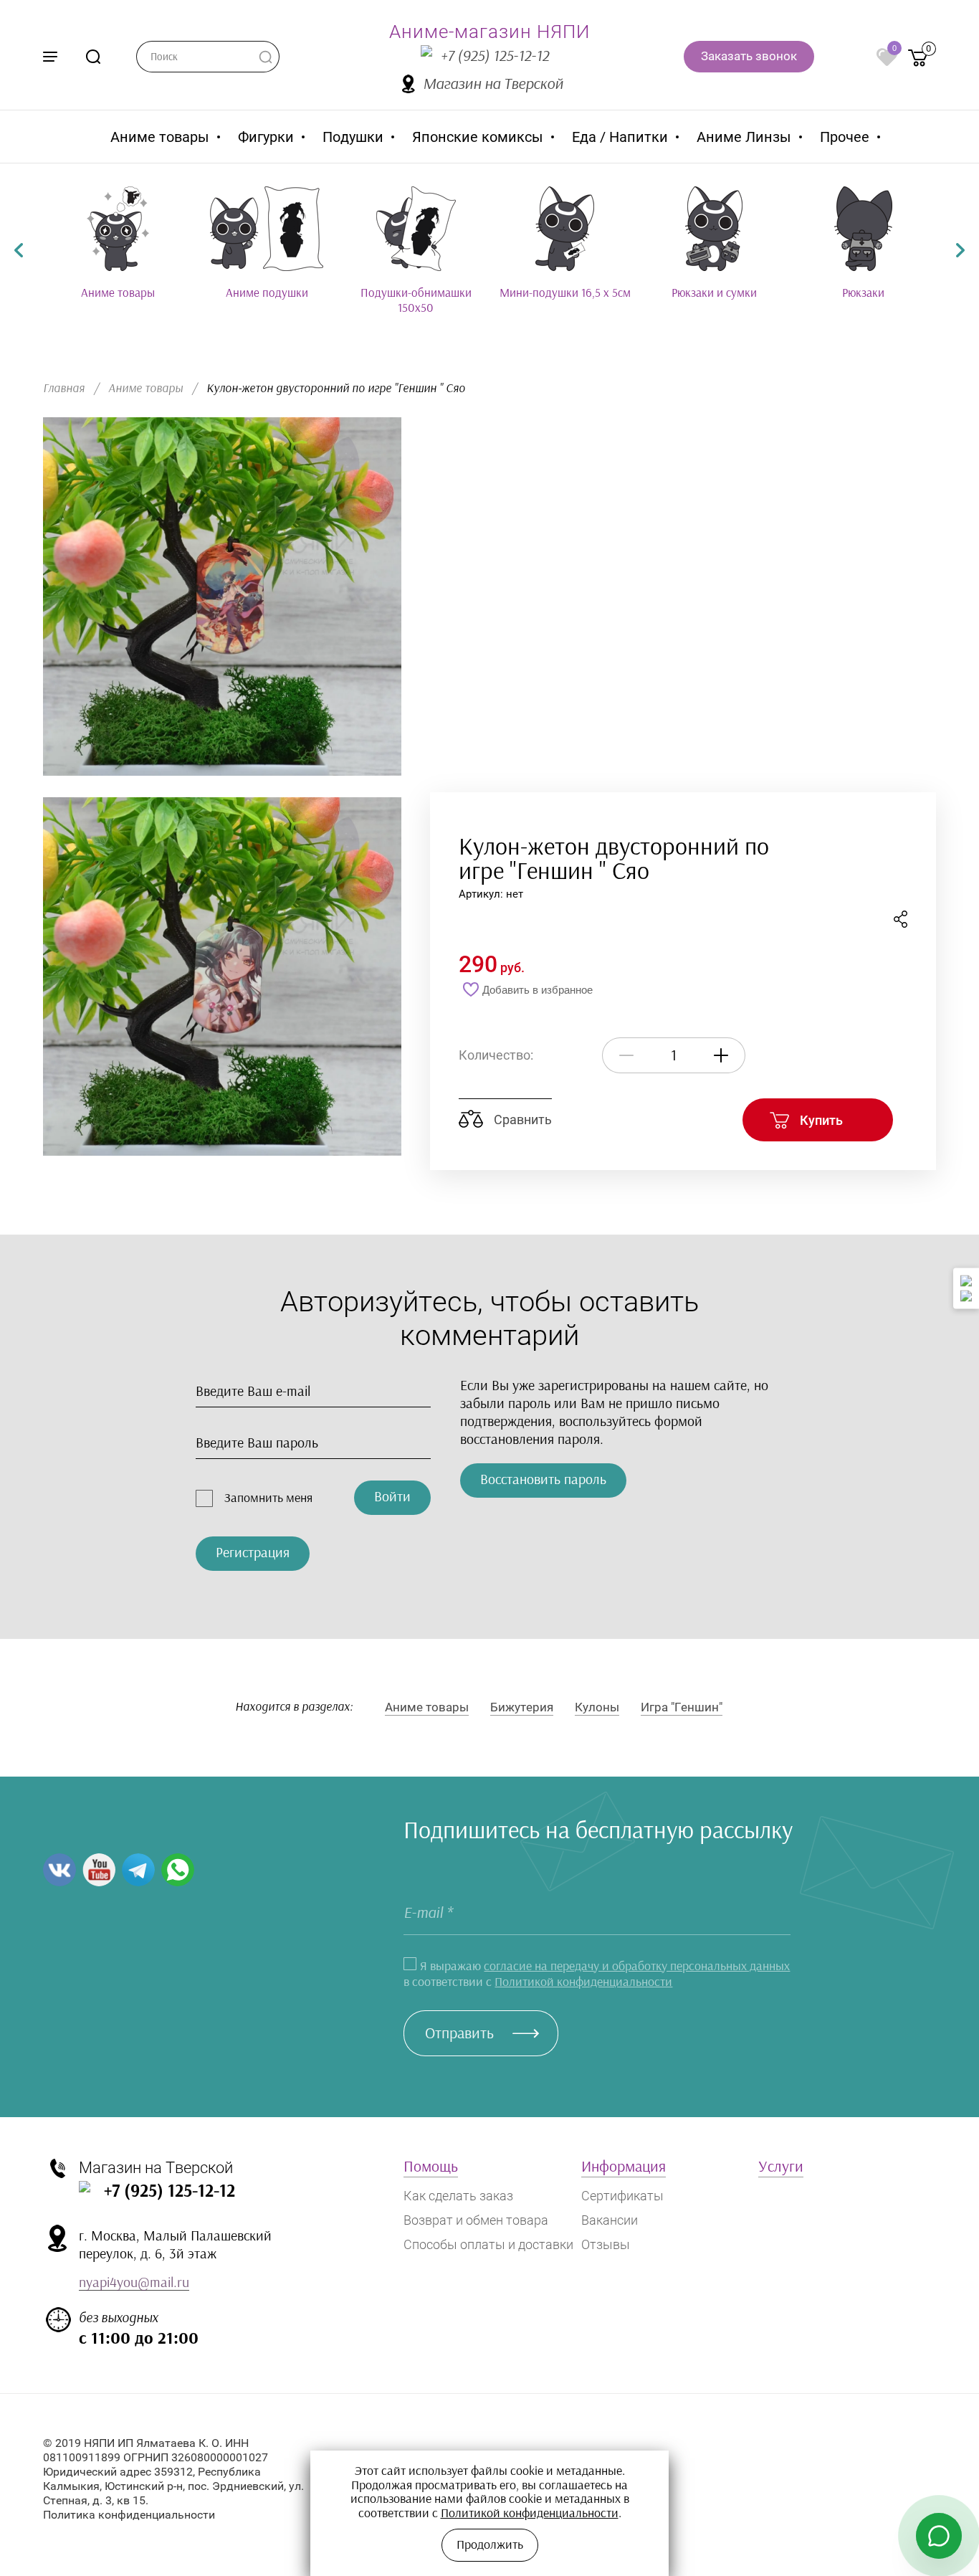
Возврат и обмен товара (476, 2220)
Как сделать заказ (458, 2196)
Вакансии (610, 2220)
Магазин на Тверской (493, 84)
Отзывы (606, 2244)
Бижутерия (522, 1707)
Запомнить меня (268, 1498)
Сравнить (521, 1120)
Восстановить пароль (543, 1480)
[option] (118, 243)
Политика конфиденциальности (129, 2515)
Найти (265, 57)
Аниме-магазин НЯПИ (489, 32)
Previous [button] (19, 250)
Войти (392, 1497)
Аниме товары (145, 388)
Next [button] (960, 250)
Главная (64, 388)
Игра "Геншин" (682, 1707)
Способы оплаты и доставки (488, 2244)
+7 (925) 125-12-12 (495, 56)
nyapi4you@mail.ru (134, 2283)
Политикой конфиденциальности (583, 1982)
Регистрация (253, 1553)
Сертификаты (622, 2196)
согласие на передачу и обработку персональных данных (637, 1967)
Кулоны (597, 1707)
